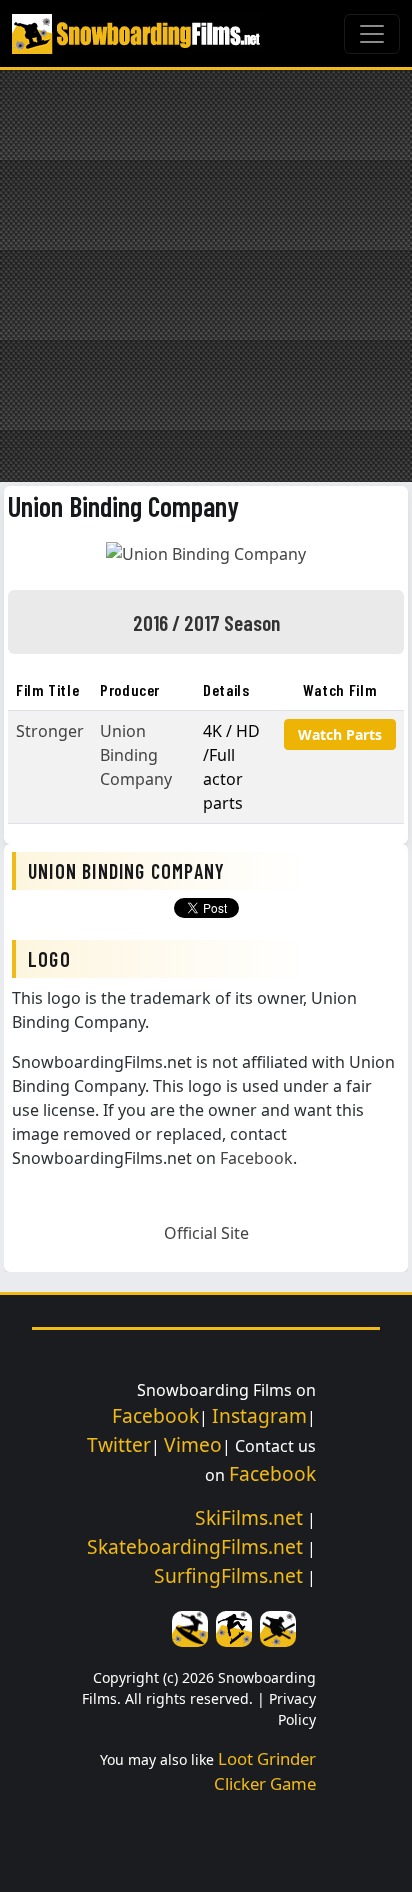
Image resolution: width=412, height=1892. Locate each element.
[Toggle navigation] (372, 34)
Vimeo (193, 1444)
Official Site (206, 1233)
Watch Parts (340, 734)
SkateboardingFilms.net (195, 1546)
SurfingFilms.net (228, 1575)
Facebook (256, 1158)
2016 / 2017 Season (206, 622)
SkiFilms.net (249, 1517)
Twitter (119, 1444)
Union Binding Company (123, 506)
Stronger (50, 731)
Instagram (259, 1415)
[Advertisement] (206, 276)
